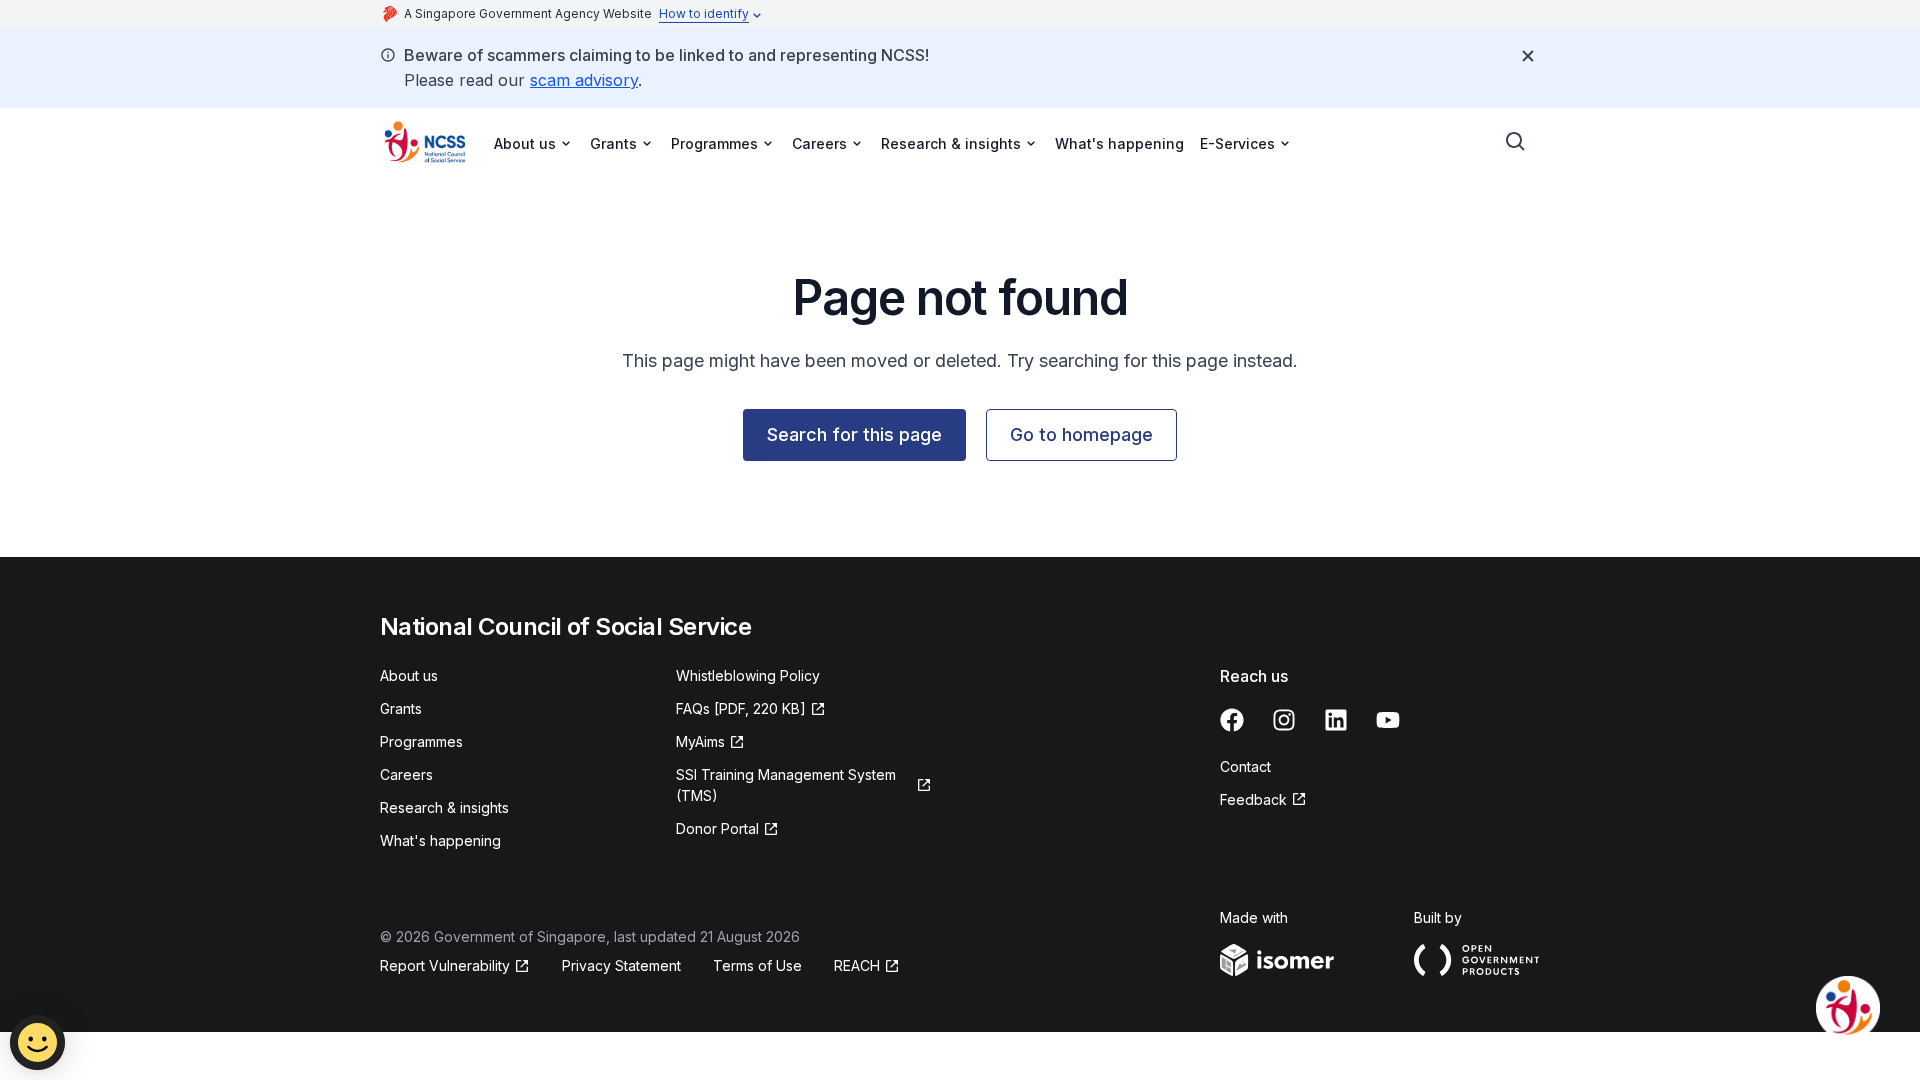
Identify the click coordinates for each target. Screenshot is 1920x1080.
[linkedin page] (1336, 720)
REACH (857, 965)
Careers (406, 774)
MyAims (700, 741)
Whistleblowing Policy (748, 675)
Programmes (421, 741)
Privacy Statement (621, 965)
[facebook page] (1232, 720)
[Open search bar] (1516, 142)
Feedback (1253, 799)
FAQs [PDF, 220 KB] (741, 708)
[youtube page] (1388, 720)
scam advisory (584, 80)
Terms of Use (757, 965)
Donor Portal (717, 828)
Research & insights (444, 807)
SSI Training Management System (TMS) (786, 785)
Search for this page (854, 434)
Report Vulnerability (445, 965)
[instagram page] (1284, 720)
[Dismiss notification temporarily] (1528, 56)
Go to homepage (1081, 434)
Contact (1245, 766)
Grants (401, 708)
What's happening (1119, 143)
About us (409, 675)
